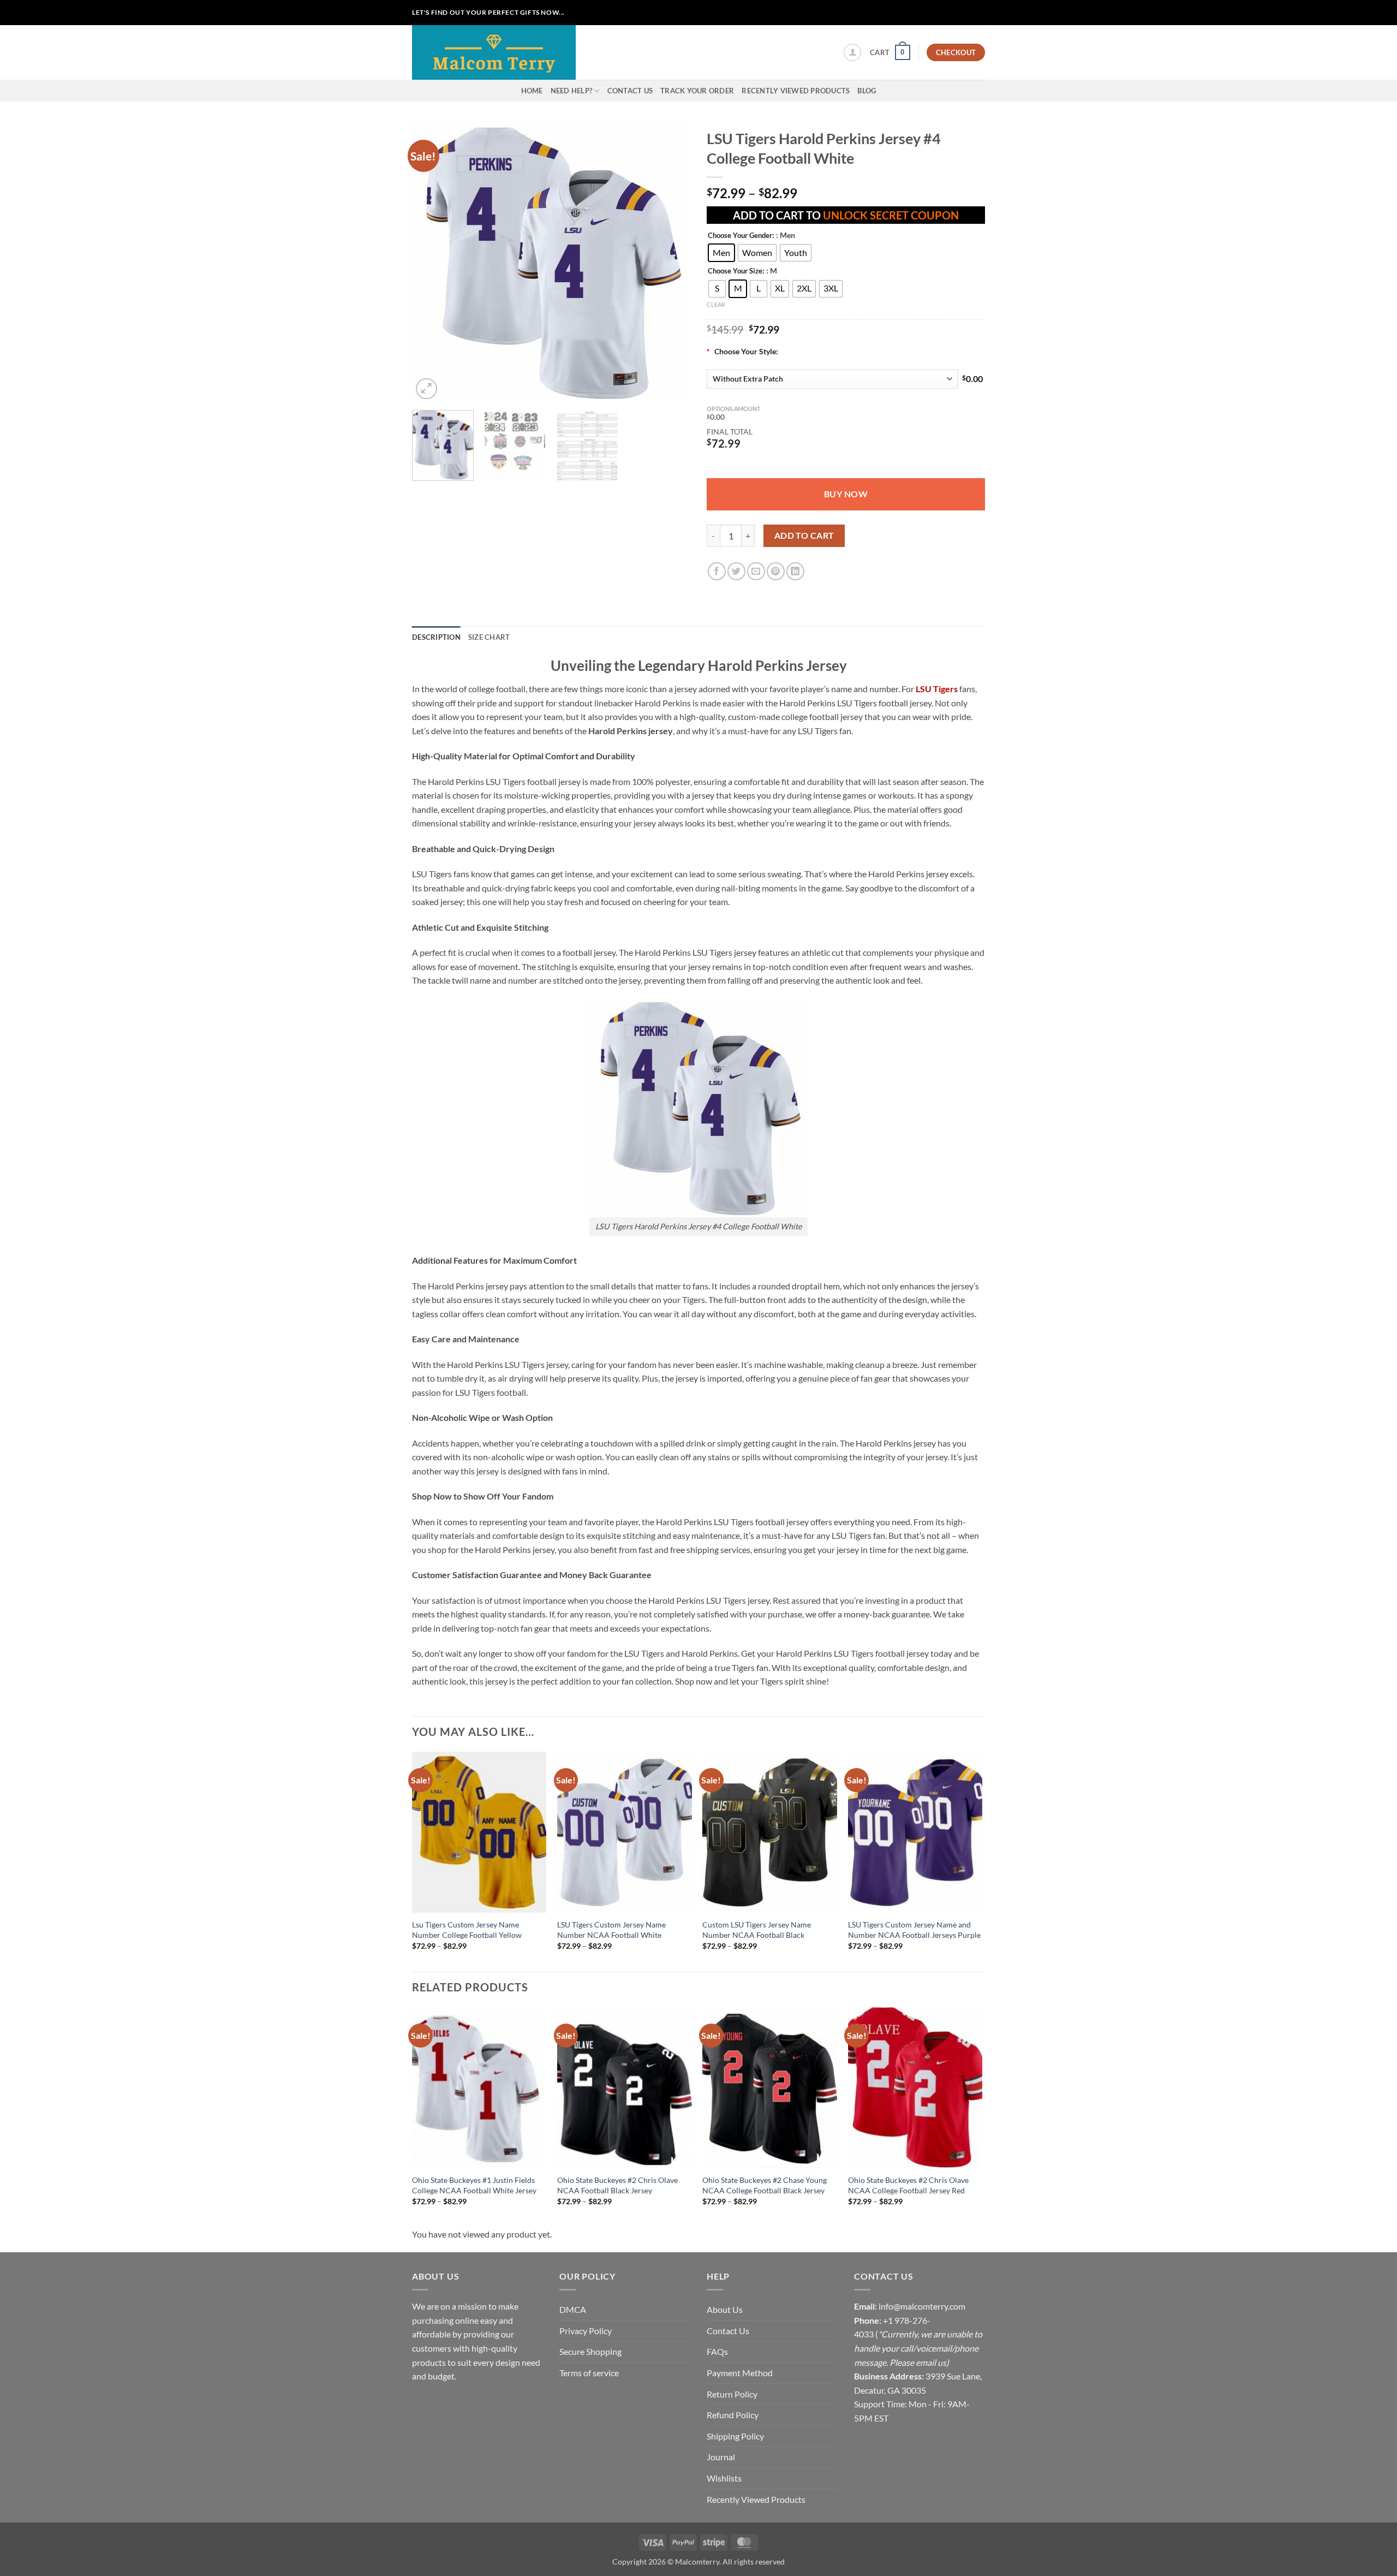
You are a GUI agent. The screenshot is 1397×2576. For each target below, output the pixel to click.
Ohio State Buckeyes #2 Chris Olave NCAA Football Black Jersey (617, 2185)
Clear (716, 304)
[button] (852, 52)
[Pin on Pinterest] (776, 571)
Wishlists (724, 2478)
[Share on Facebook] (717, 571)
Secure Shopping (590, 2351)
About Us (725, 2309)
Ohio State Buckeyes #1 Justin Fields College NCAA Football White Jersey (474, 2185)
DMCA (573, 2309)
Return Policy (732, 2394)
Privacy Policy (586, 2331)
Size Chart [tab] (489, 637)
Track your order (697, 91)
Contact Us (630, 91)
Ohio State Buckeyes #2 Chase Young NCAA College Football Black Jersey (765, 2185)
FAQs (717, 2351)
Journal (721, 2457)
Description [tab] (436, 637)
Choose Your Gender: (741, 236)
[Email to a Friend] (756, 571)
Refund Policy (733, 2415)
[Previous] (431, 263)
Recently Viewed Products (796, 91)
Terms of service (589, 2373)
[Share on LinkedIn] (795, 571)
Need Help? (572, 91)
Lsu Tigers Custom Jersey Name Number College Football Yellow (467, 1930)
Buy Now (846, 494)
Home (532, 91)
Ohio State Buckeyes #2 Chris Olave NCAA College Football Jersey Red (908, 2185)
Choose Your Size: (736, 271)
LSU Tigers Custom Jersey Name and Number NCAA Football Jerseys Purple (914, 1930)
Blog (867, 91)
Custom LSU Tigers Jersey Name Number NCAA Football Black (757, 1930)
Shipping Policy (735, 2436)
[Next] (671, 263)
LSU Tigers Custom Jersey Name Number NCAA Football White (611, 1930)
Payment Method (740, 2373)
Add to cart (804, 536)
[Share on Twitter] (736, 571)
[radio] (721, 253)
